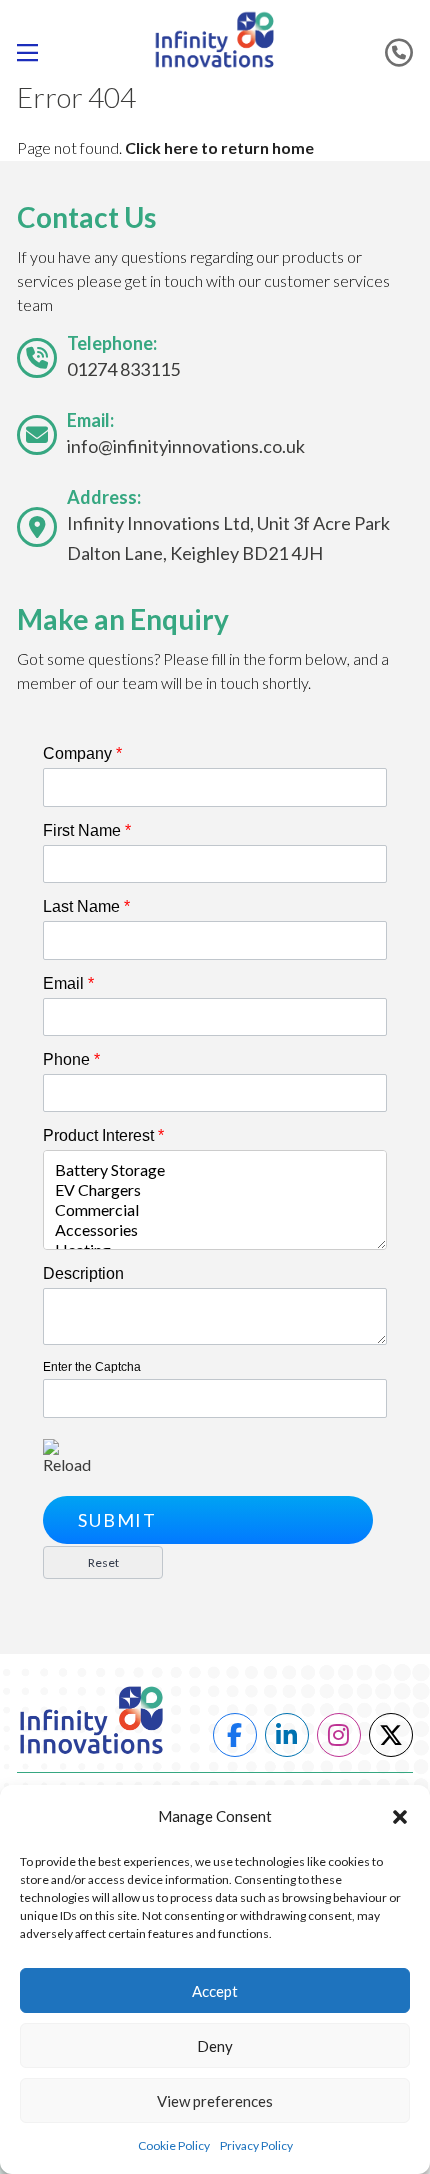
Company (82, 753)
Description (83, 1273)
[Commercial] (215, 1210)
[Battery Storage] (215, 1170)
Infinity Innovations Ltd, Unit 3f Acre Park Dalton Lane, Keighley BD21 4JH (228, 538)
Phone (71, 1059)
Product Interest (103, 1135)
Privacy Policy (256, 2145)
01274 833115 (123, 369)
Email (68, 983)
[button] (400, 1817)
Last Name (86, 906)
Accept (215, 1991)
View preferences (215, 2101)
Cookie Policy (174, 2145)
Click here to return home (219, 147)
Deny (215, 2046)
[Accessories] (215, 1230)
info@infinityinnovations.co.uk (186, 446)
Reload (67, 1464)
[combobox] (215, 1200)
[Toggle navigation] (35, 53)
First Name (87, 830)
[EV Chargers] (215, 1190)
